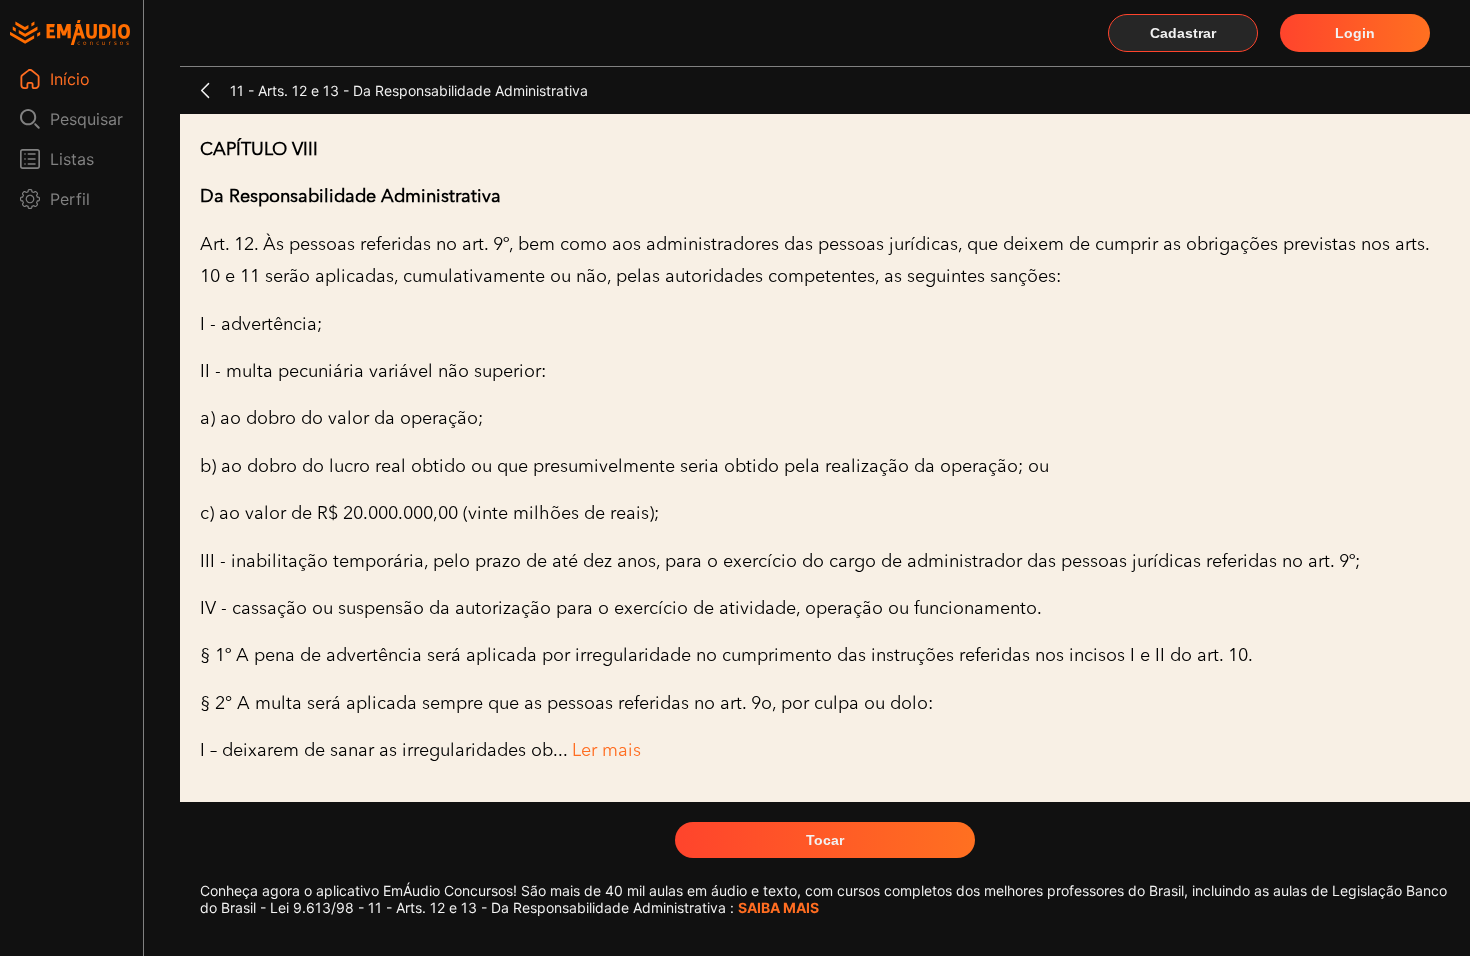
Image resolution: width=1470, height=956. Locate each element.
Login (1355, 33)
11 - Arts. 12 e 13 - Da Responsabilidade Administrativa (409, 90)
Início (70, 79)
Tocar (825, 840)
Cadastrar (1183, 33)
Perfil (70, 199)
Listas (72, 159)
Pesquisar (86, 119)
